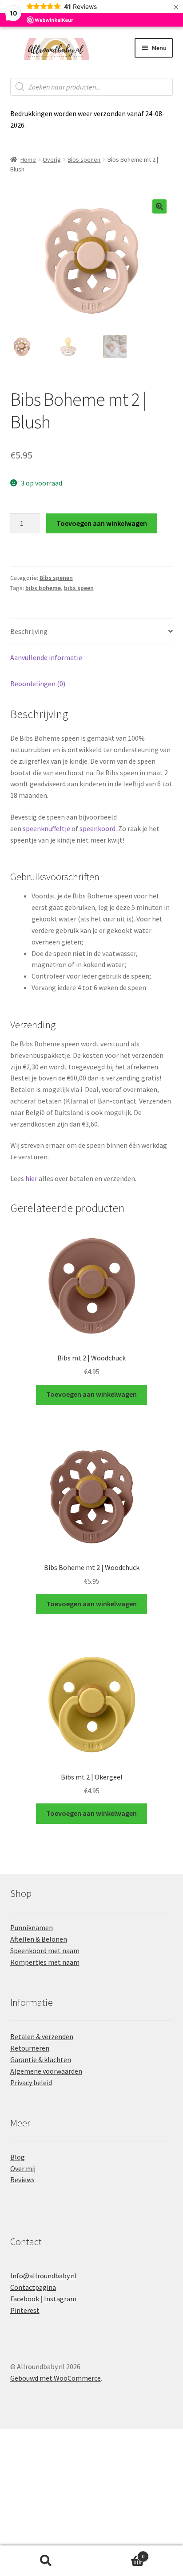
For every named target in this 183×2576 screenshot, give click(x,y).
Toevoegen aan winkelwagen (102, 523)
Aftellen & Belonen (39, 1939)
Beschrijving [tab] (29, 631)
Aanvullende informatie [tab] (46, 657)
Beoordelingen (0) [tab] (38, 684)
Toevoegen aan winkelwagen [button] (91, 1394)
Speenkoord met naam (45, 1950)
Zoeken (46, 2561)
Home (28, 159)
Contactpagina (33, 2287)
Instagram (60, 2299)
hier (31, 1178)
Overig (52, 159)
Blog (18, 2157)
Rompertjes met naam (45, 1962)
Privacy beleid (31, 2083)
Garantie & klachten (41, 2059)
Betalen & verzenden (42, 2036)
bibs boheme (43, 588)
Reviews (22, 2180)
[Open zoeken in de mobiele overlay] (92, 87)
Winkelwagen (118, 2553)
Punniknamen (32, 1927)
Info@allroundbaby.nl (44, 2276)
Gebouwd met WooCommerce (56, 2378)
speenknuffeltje (46, 828)
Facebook (25, 2299)
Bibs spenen (84, 159)
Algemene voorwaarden (46, 2071)
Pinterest (25, 2310)
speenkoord (97, 828)
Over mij (23, 2168)
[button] (159, 206)
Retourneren (30, 2048)
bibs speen (79, 588)
